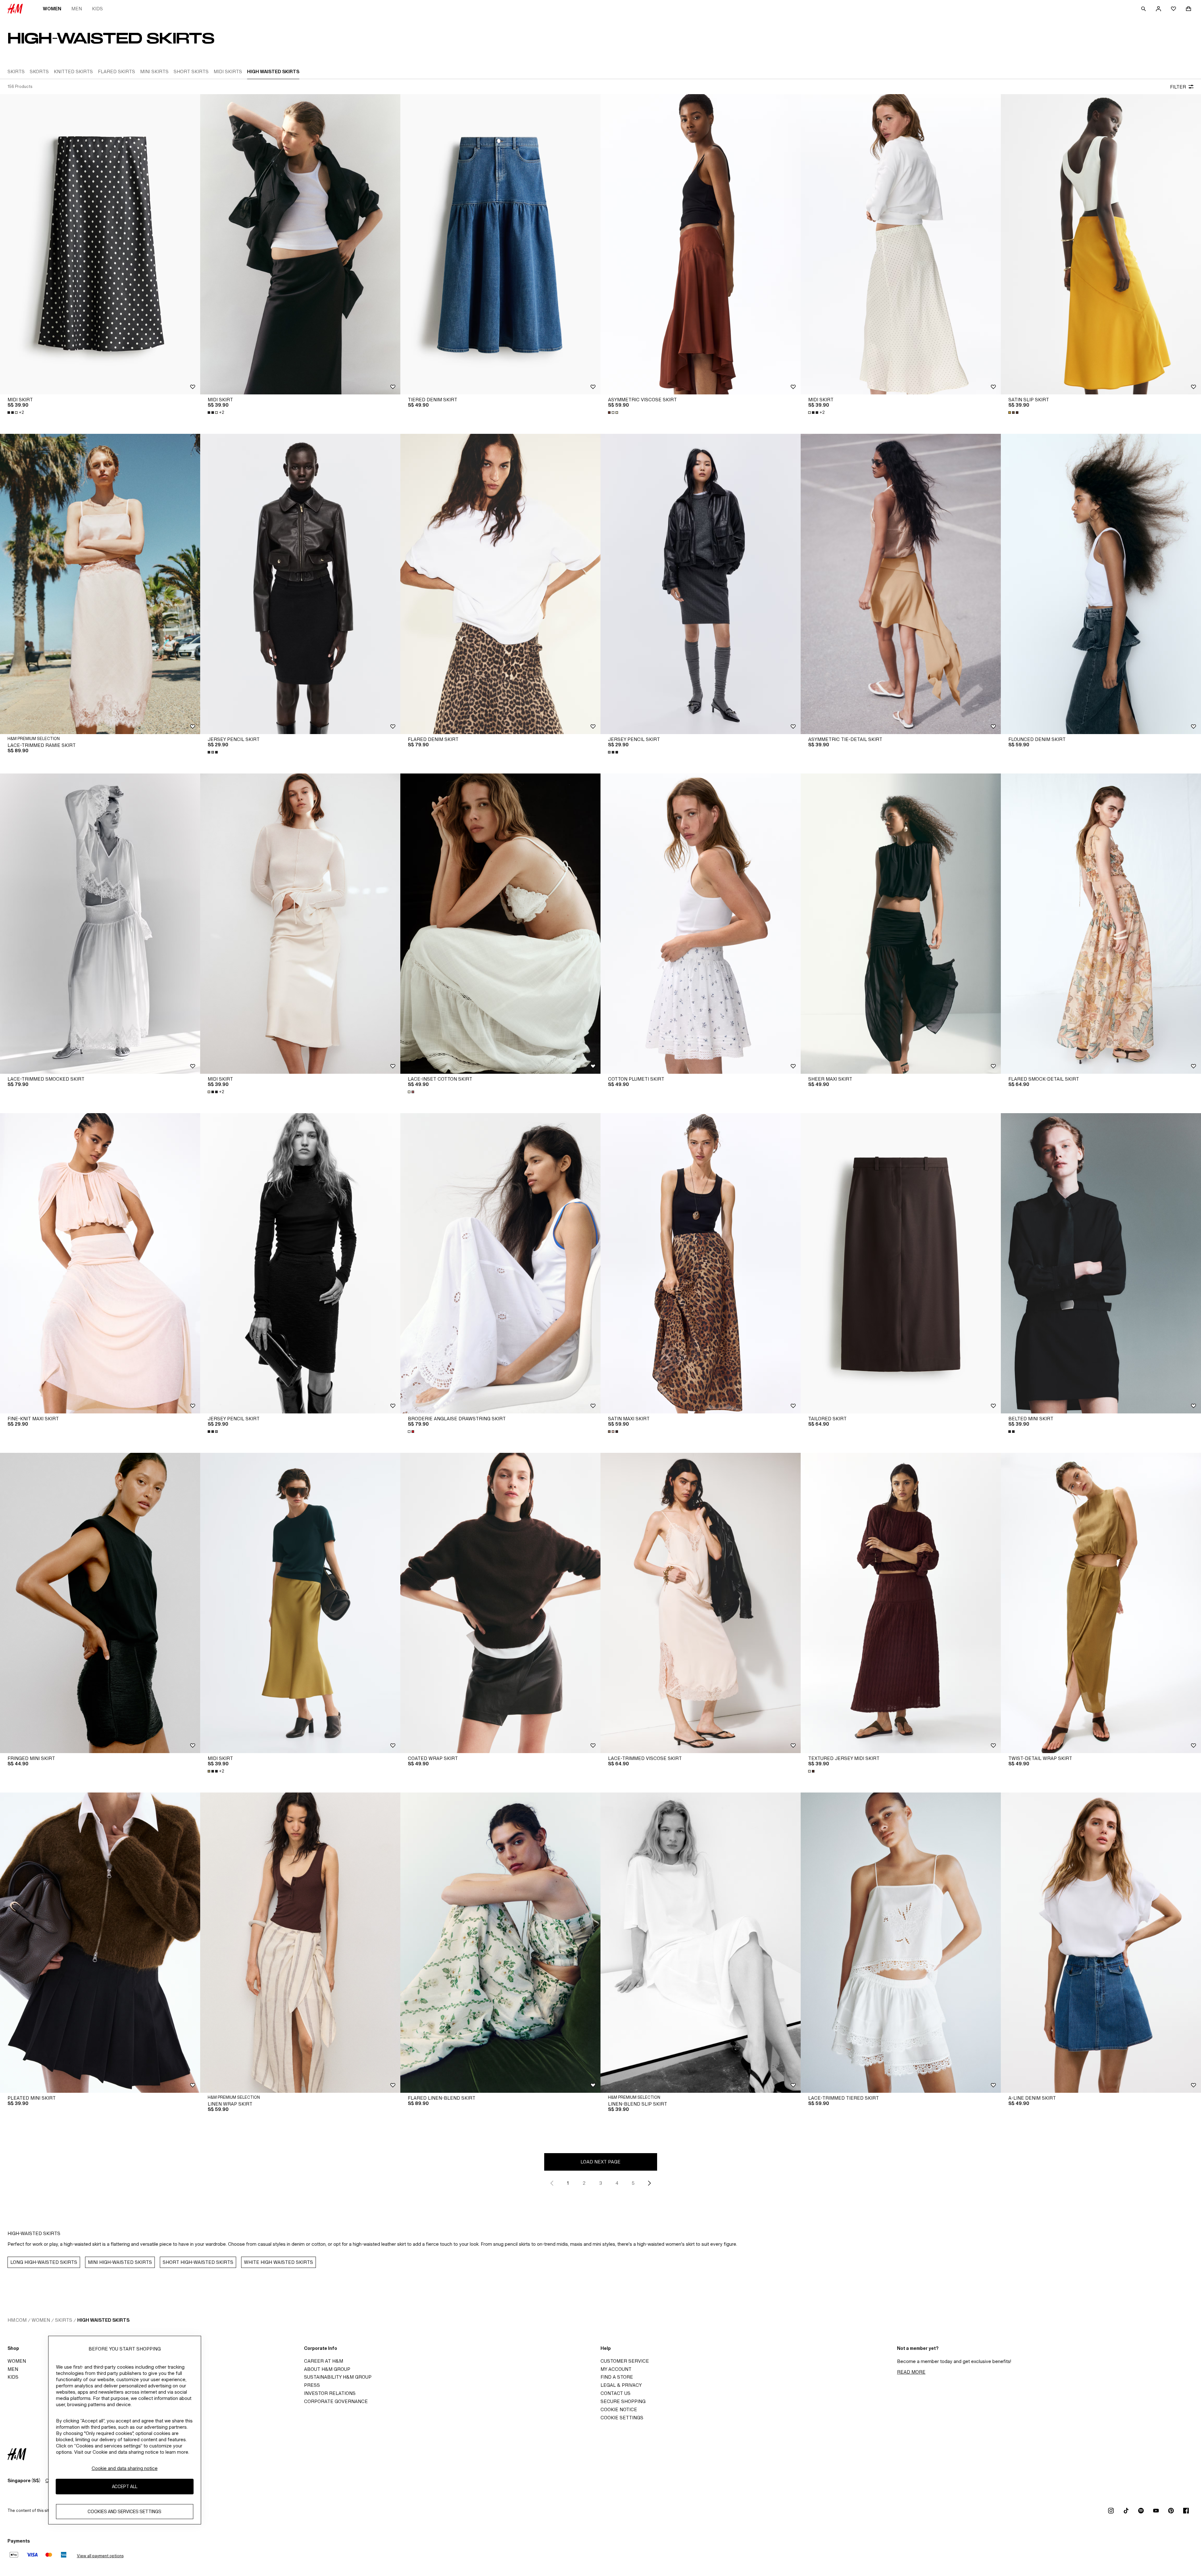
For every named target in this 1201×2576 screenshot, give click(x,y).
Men (77, 9)
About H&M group (327, 2369)
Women (52, 9)
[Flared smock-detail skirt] (1101, 924)
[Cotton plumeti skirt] (701, 924)
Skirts (64, 2320)
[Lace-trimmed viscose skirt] (701, 1603)
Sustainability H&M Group (338, 2377)
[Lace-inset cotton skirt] (500, 924)
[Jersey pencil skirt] (300, 584)
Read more (911, 2372)
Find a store (617, 2377)
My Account (616, 2369)
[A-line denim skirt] (1101, 1943)
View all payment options (100, 2556)
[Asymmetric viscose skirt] (701, 244)
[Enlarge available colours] (614, 413)
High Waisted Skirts (103, 2320)
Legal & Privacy (621, 2385)
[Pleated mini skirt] (100, 1943)
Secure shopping (623, 2401)
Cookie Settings (622, 2418)
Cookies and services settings (124, 2512)
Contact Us (616, 2393)
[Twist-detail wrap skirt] (1101, 1603)
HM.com (17, 2320)
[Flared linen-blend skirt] (500, 1943)
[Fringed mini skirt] (100, 1603)
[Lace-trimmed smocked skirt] (100, 924)
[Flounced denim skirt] (1101, 584)
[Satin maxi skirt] (701, 1263)
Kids (97, 9)
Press (312, 2385)
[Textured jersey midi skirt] (901, 1603)
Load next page (600, 2162)
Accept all (125, 2487)
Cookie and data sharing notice (125, 2468)
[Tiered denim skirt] (500, 244)
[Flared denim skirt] (500, 584)
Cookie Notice (619, 2409)
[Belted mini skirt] (1101, 1263)
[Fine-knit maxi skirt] (100, 1263)
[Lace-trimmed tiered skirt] (901, 1943)
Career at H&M (324, 2361)
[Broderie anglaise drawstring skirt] (500, 1263)
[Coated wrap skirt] (500, 1603)
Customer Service (625, 2361)
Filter (1178, 87)
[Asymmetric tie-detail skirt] (901, 584)
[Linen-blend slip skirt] (701, 1943)
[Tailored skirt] (901, 1263)
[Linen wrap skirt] (300, 1943)
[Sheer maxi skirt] (901, 924)
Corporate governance (336, 2401)
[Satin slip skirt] (1101, 244)
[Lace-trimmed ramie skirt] (100, 584)
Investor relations (330, 2393)
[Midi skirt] (100, 244)
